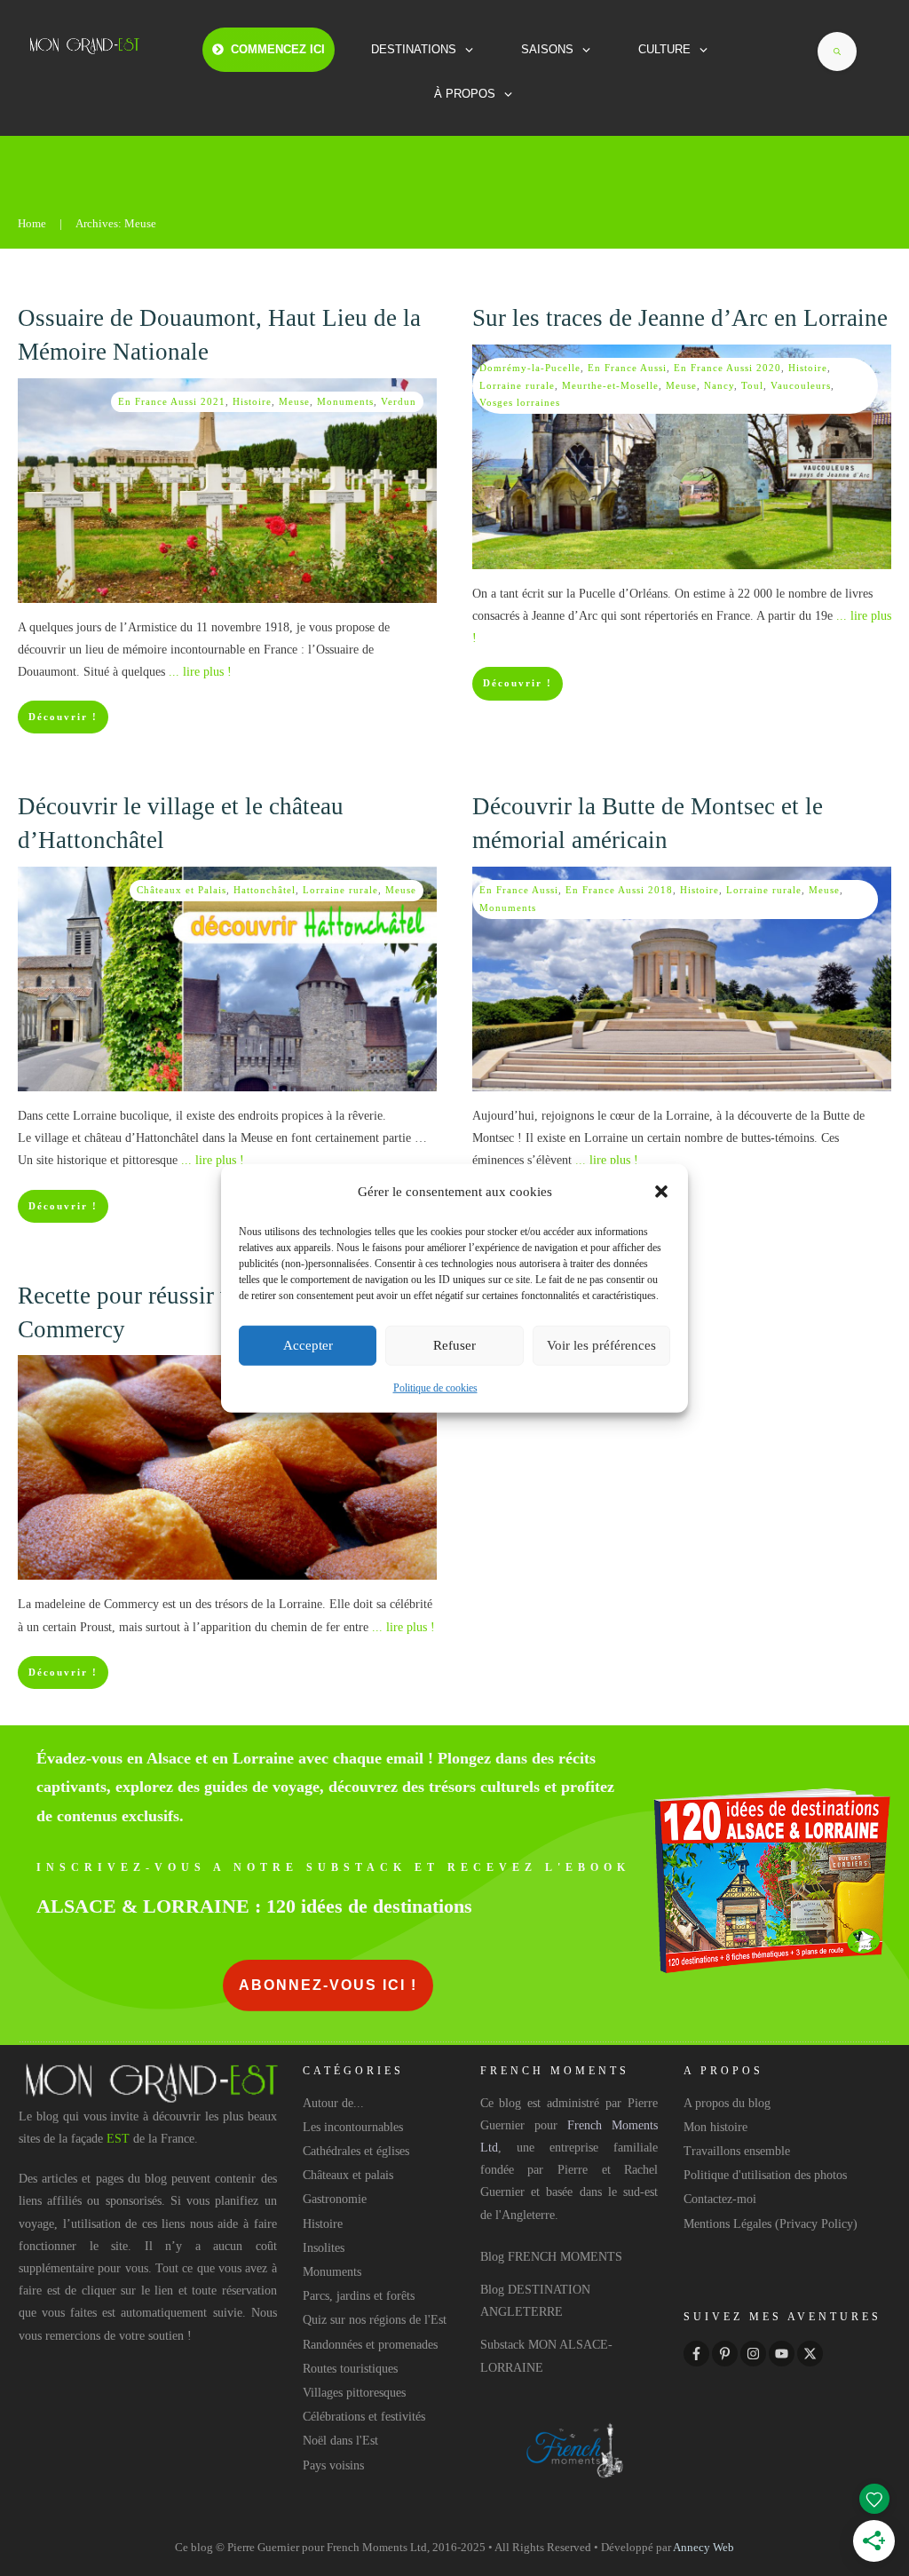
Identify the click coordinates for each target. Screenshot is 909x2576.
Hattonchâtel (265, 890)
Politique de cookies (435, 1388)
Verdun (399, 401)
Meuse (294, 401)
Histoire (252, 401)
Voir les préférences (601, 1345)
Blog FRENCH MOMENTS (551, 2257)
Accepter (308, 1345)
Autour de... (333, 2103)
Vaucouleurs (801, 385)
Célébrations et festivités (364, 2417)
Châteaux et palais (348, 2175)
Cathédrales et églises (356, 2151)
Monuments (345, 401)
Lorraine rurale (517, 385)
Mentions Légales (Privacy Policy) (771, 2224)
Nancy (719, 385)
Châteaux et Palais (182, 890)
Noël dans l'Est (340, 2441)
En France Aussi (627, 368)
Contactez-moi (720, 2199)
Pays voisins (333, 2465)
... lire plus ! (200, 672)
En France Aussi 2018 (619, 890)
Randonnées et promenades (370, 2345)
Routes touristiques (350, 2369)
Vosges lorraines (520, 402)
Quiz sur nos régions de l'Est (375, 2320)
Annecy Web (703, 2547)
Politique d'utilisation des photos (765, 2175)
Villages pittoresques (354, 2393)
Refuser (454, 1345)
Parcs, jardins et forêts (359, 2296)
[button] (661, 1192)
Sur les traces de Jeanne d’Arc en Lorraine (680, 318)
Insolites (324, 2248)
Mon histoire (715, 2127)
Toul (752, 385)
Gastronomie (335, 2199)
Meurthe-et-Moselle (610, 385)
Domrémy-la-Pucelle (530, 368)
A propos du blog (727, 2103)
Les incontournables (353, 2127)
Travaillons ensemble (737, 2151)
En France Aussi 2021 (172, 401)
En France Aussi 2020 (727, 368)
